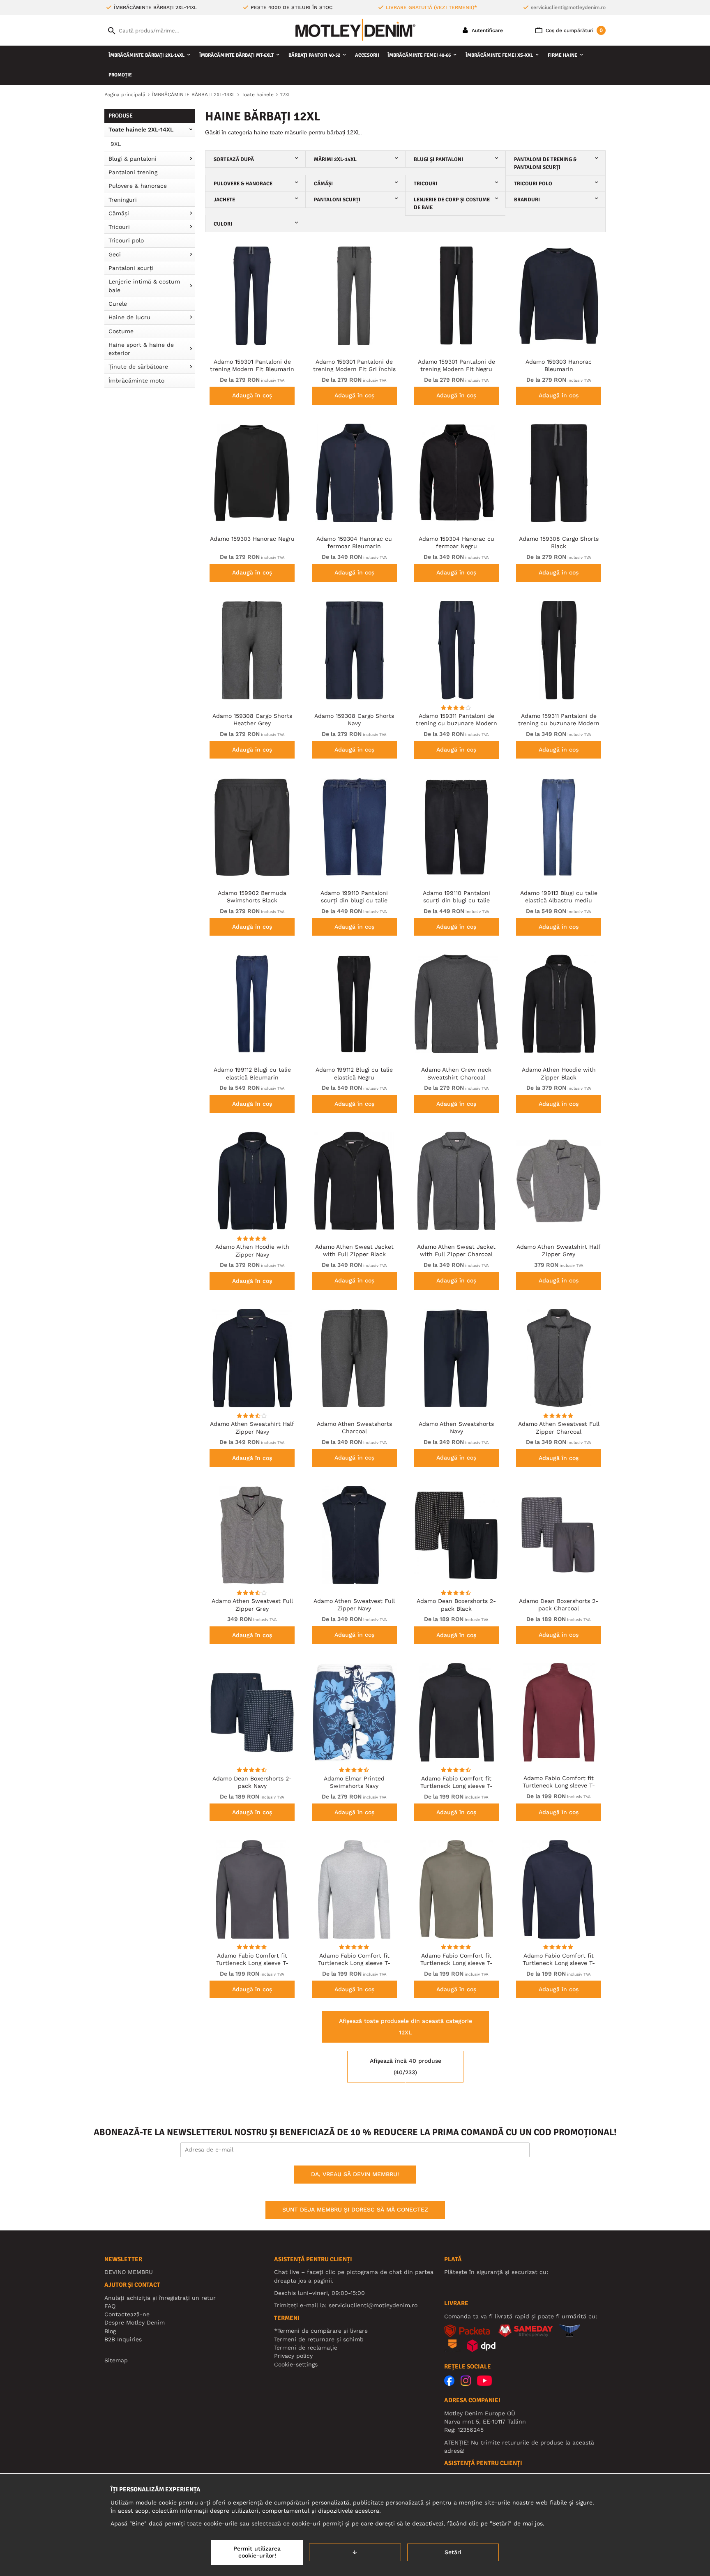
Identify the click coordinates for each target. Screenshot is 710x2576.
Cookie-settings (296, 2364)
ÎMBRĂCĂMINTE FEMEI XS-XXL (499, 55)
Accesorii (367, 55)
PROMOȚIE (120, 75)
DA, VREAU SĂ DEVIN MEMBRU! (355, 2174)
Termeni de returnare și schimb (319, 2339)
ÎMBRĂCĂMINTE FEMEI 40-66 (419, 55)
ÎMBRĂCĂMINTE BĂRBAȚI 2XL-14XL (146, 55)
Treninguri (123, 200)
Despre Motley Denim (135, 2322)
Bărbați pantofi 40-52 (314, 55)
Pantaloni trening (133, 172)
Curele (118, 304)
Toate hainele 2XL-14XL (141, 129)
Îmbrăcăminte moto (136, 381)
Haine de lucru (129, 317)
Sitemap (116, 2360)
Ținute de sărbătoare (138, 367)
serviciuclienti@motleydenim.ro (568, 7)
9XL (116, 144)
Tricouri (119, 227)
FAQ (110, 2306)
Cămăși (119, 213)
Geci (115, 254)
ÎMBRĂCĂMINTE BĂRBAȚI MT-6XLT (236, 55)
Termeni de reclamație (306, 2348)
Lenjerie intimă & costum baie (144, 286)
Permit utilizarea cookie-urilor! (257, 2552)
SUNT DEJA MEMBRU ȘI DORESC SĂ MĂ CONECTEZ (355, 2209)
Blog (110, 2331)
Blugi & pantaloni (133, 159)
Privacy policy (293, 2356)
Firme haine (562, 55)
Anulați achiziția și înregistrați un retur (160, 2298)
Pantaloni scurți (131, 268)
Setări (453, 2552)
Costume (121, 331)
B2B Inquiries (123, 2339)
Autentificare (486, 30)
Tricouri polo (126, 240)
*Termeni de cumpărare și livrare (321, 2331)
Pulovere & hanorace (138, 186)
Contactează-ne (127, 2314)
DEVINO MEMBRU (129, 2272)
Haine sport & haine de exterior (141, 349)
